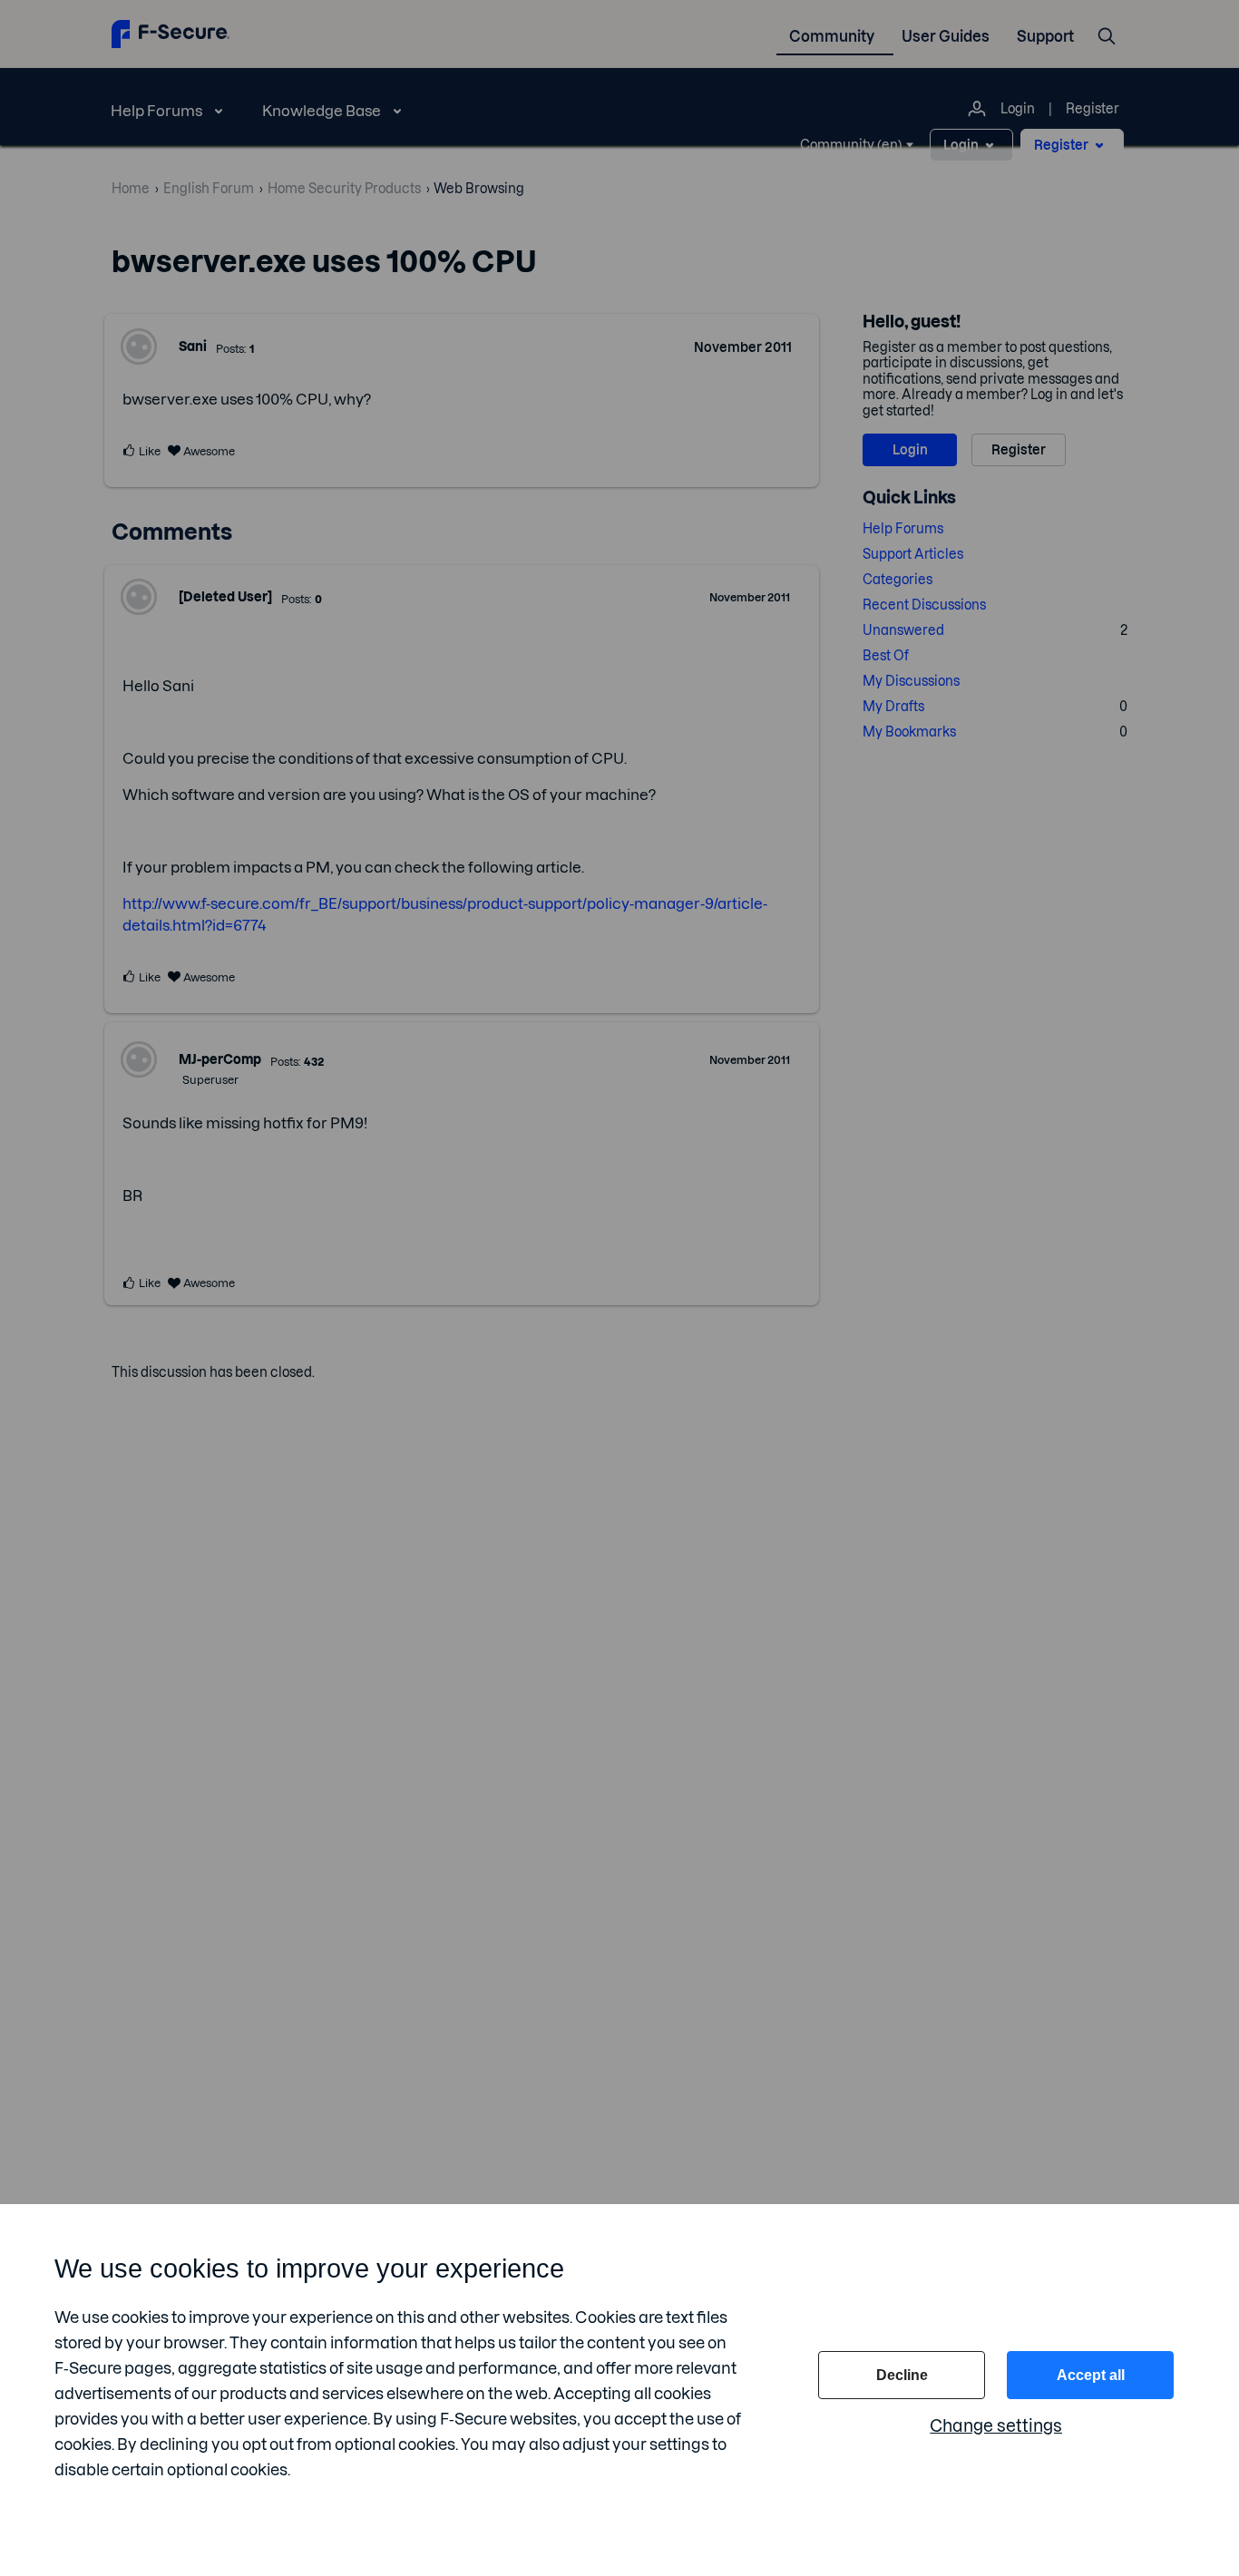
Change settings (996, 2426)
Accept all (1091, 2375)
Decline (902, 2375)
